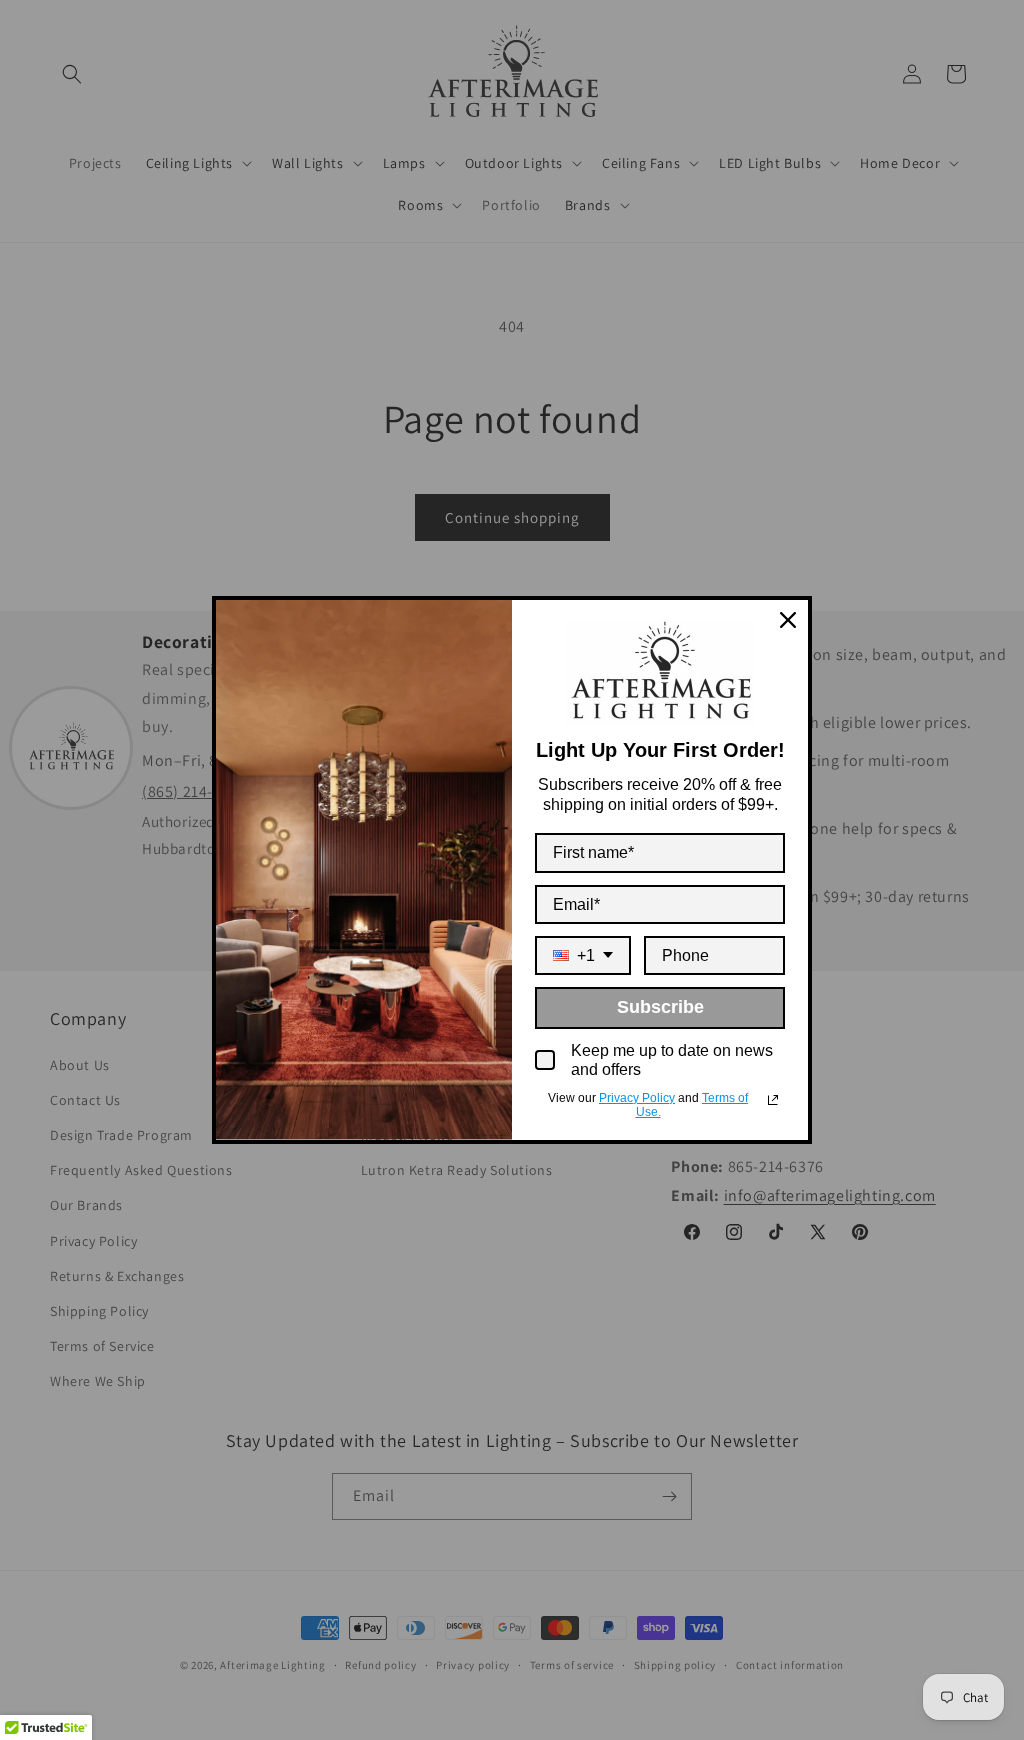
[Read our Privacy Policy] (773, 1100)
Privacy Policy (637, 1098)
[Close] (788, 620)
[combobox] (583, 955)
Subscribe (660, 1007)
